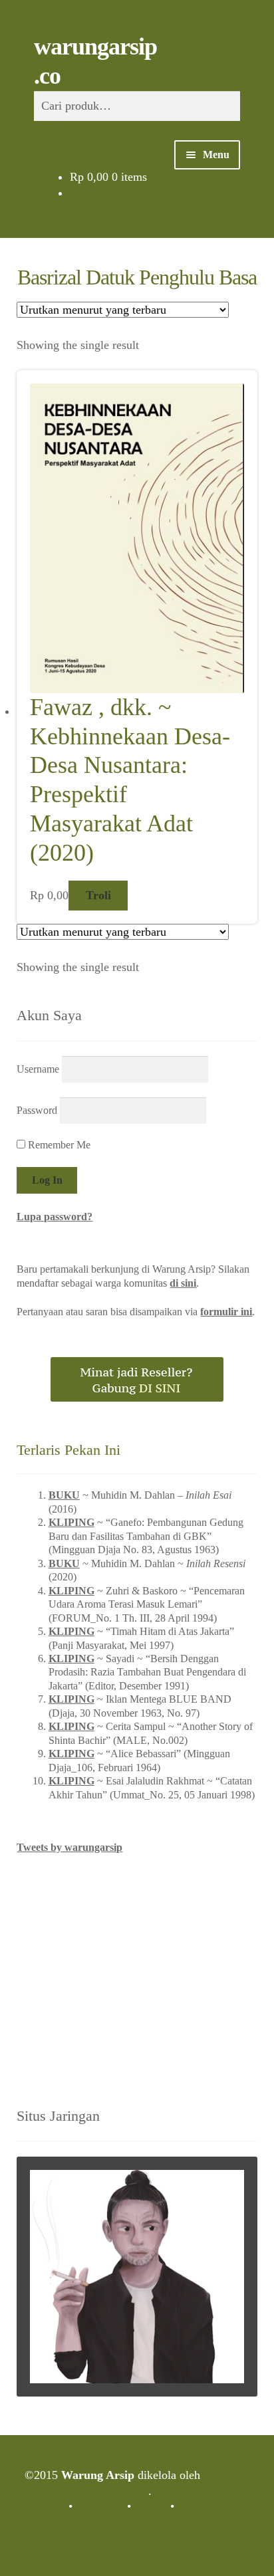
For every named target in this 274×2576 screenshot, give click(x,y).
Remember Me (58, 1145)
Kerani (151, 2506)
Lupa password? (55, 1217)
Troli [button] (98, 895)
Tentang (46, 2506)
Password (37, 1110)
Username (38, 1069)
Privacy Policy (213, 2506)
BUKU (64, 1495)
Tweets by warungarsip (69, 1847)
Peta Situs (100, 2506)
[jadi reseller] (137, 1379)
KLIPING (71, 1522)
